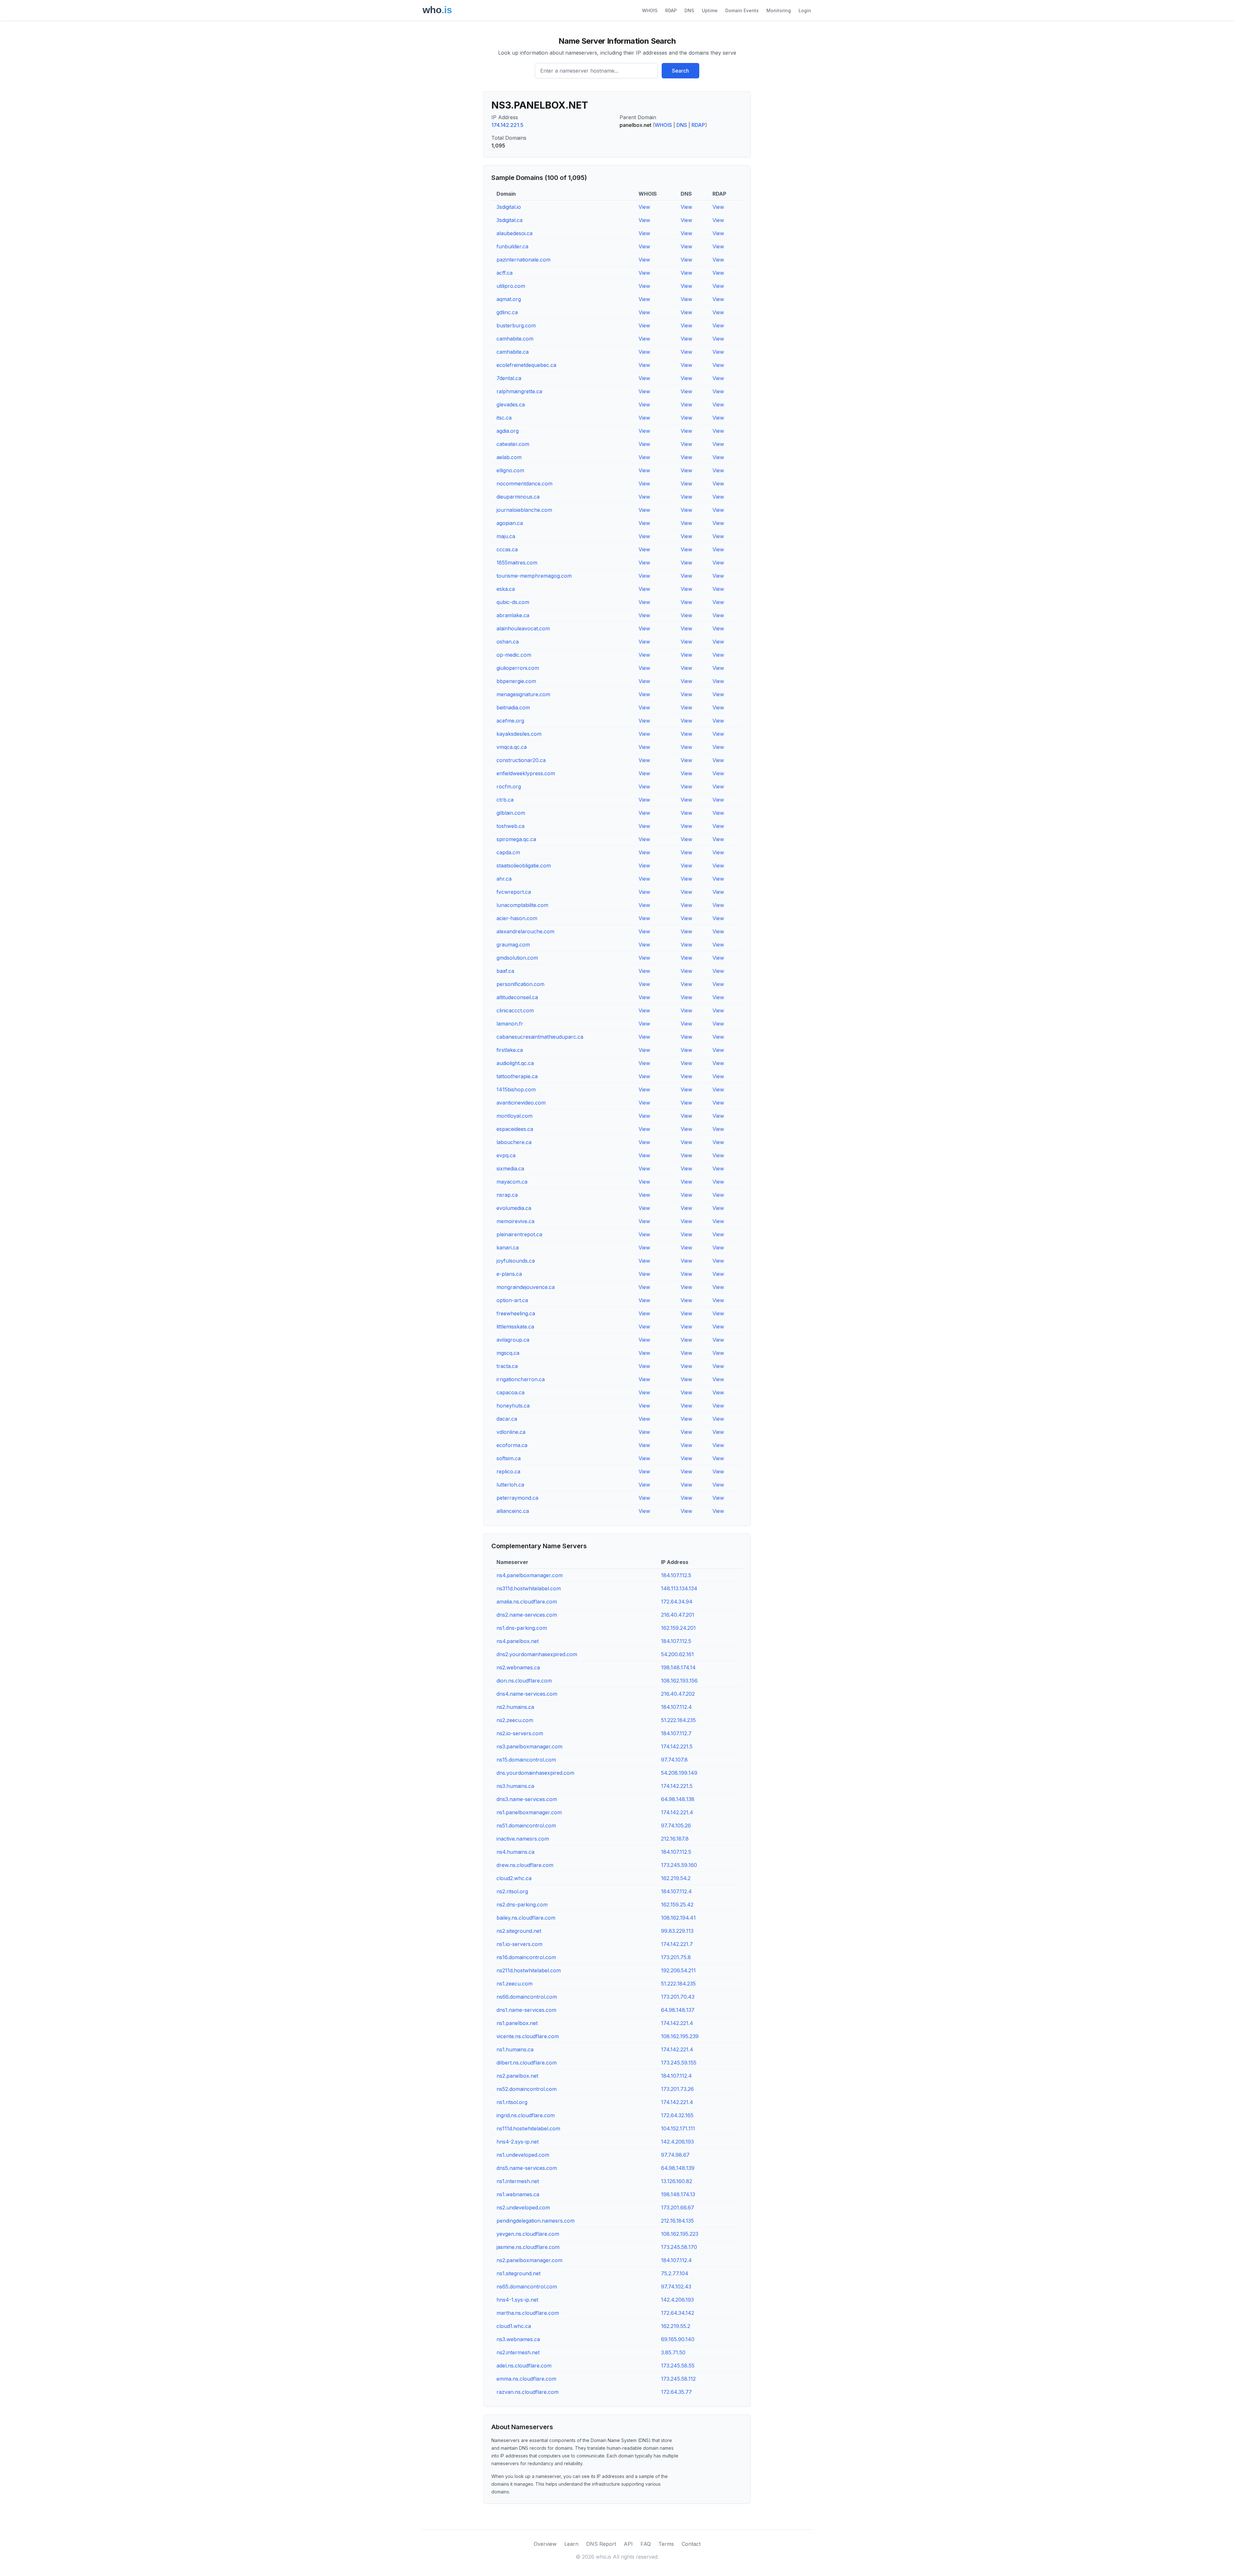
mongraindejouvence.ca (526, 1287)
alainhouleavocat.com (523, 628)
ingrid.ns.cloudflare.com (526, 2115)
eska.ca (506, 589)
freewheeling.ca (516, 1313)
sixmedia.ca (510, 1168)
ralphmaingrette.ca (519, 391)
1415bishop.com (516, 1089)
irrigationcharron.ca (521, 1379)
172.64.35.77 (676, 2392)
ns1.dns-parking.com (522, 1628)
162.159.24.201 (678, 1628)
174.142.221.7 (677, 1944)
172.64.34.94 (677, 1602)
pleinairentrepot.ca (519, 1234)
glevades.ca (511, 404)
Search (680, 71)
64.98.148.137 (678, 2010)
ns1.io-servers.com (519, 1944)
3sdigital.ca (510, 220)
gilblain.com (511, 813)
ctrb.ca (505, 800)
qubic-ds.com (513, 602)
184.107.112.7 (676, 1733)
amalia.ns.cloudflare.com (527, 1602)
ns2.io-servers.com (520, 1733)
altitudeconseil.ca (517, 997)
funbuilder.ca (512, 246)
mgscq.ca (508, 1353)
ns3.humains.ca (515, 1786)
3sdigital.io (509, 207)
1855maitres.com (517, 563)
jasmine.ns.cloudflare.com (528, 2247)
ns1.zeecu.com (514, 1984)
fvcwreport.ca (514, 892)
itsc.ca (504, 418)
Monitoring (779, 10)
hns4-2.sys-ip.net (518, 2142)
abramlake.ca (513, 615)
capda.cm (508, 852)
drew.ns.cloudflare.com (525, 1865)
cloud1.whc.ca (514, 2326)
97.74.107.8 (674, 1760)
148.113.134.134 (679, 1588)
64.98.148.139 (678, 2168)
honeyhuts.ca (513, 1406)
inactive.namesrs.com (523, 1839)
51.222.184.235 (678, 1720)
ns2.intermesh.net (518, 2352)
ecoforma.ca (512, 1445)
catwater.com (513, 444)
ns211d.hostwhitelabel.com (529, 1970)
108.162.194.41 (678, 1918)
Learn (571, 2544)
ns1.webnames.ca (518, 2194)
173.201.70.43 (678, 1997)
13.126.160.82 (677, 2181)
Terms (666, 2544)
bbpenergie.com (516, 681)
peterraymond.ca (517, 1498)
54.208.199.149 (679, 1773)
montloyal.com (514, 1116)
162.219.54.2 (676, 1878)
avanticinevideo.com (521, 1103)
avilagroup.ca (513, 1340)
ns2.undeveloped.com (523, 2207)
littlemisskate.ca (515, 1327)
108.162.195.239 (680, 2036)
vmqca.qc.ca (512, 747)
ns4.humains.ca (515, 1852)
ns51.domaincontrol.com (526, 1825)
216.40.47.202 (678, 1694)
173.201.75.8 (676, 1957)
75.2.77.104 (675, 2273)
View (644, 207)
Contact (691, 2544)
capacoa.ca (510, 1392)
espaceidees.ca (515, 1129)
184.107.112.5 (676, 1575)
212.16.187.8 (675, 1839)
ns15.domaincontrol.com (526, 1760)
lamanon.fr (510, 1024)
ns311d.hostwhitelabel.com (529, 1588)
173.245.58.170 (679, 2247)
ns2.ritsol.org (512, 1891)
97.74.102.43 (676, 2287)
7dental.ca (509, 378)
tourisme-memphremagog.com (534, 576)
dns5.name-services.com (527, 2168)
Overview (545, 2544)
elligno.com (510, 470)
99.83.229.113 (677, 1931)
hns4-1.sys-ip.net (517, 2300)
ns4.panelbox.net (518, 1641)
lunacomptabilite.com (522, 905)
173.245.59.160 (679, 1865)
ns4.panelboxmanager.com (530, 1575)
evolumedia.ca (514, 1208)
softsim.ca (509, 1458)
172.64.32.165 (677, 2115)
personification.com (520, 984)
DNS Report (601, 2544)
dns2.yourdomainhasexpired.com (537, 1654)
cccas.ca (507, 549)
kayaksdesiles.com (519, 734)
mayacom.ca (512, 1182)
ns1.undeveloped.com (523, 2155)
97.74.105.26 (676, 1825)
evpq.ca (506, 1155)
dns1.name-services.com (526, 2010)
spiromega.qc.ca (516, 839)
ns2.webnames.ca (518, 1667)
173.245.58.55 (678, 2366)
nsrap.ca (507, 1195)
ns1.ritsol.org (512, 2102)
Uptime (710, 10)
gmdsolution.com (517, 958)
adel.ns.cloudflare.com (524, 2366)
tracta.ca (507, 1366)
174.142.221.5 (507, 125)
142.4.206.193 (677, 2142)
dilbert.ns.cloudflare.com (527, 2063)
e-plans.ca (509, 1274)
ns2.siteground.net (519, 1931)
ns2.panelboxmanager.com (529, 2260)
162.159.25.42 (677, 1905)
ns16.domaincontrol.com (526, 1957)
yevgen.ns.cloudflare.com (528, 2234)
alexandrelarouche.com (525, 931)
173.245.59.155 (679, 2063)
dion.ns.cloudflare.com (524, 1681)
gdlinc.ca (507, 312)
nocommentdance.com (524, 484)
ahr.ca (504, 879)
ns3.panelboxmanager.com (529, 1746)
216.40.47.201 (678, 1615)
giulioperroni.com (518, 668)
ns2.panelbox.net (517, 2076)
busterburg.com (516, 325)
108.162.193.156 (679, 1681)
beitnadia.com (513, 707)
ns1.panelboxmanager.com (529, 1812)
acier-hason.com (517, 918)
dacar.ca (507, 1419)
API (628, 2544)
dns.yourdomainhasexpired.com (535, 1773)
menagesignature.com (523, 694)
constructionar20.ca (521, 760)
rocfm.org (509, 786)
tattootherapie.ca (517, 1076)
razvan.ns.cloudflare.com (528, 2392)
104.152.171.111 (678, 2128)
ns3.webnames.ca (518, 2339)
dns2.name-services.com (527, 1615)
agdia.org (508, 431)
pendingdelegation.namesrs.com (536, 2221)
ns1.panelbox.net (517, 2023)
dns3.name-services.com (527, 1799)
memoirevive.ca (515, 1221)
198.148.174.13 (678, 2194)
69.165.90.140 (678, 2339)
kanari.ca (508, 1248)
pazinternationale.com (523, 260)
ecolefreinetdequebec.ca (526, 365)
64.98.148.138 (678, 1799)
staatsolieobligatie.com (524, 866)
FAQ (646, 2544)
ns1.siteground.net (519, 2273)
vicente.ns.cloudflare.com (528, 2036)
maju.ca (506, 536)
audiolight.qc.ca (515, 1063)
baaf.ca (505, 971)
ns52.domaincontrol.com (527, 2089)
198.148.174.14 (678, 1667)
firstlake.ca (510, 1050)
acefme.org (510, 721)
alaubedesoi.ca (514, 233)
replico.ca (508, 1471)
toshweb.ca (510, 826)
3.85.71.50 (673, 2352)
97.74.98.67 (675, 2155)
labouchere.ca (514, 1142)
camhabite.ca (513, 352)
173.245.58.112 (678, 2379)
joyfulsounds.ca (516, 1261)
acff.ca (505, 273)
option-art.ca (512, 1300)
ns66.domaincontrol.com (527, 1997)
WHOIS (650, 10)
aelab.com (509, 457)
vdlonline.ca (511, 1432)
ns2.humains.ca (515, 1707)
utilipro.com (511, 286)
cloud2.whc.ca (514, 1878)
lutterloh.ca (510, 1485)
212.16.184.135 (677, 2221)
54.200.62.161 (677, 1654)
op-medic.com (514, 655)
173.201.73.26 (677, 2089)
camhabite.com (515, 339)
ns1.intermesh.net (518, 2181)
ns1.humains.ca (515, 2049)
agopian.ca (510, 523)
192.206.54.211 (678, 1970)
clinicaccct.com (515, 1010)
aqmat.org (509, 299)
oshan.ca (508, 642)
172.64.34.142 (678, 2313)
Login (805, 10)
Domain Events (742, 10)
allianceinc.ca (513, 1511)
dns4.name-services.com (527, 1694)
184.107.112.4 (676, 1707)
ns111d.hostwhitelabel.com (528, 2128)
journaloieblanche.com (524, 510)
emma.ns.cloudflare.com (526, 2379)
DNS (689, 10)
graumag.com (513, 945)
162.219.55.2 (676, 2326)
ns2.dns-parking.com (522, 1905)
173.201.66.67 (678, 2207)
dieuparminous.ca (518, 497)
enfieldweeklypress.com (526, 773)
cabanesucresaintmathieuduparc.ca (540, 1037)
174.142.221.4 (677, 1812)
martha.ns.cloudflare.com (528, 2313)
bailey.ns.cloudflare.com (526, 1918)
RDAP (671, 10)
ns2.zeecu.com (515, 1720)
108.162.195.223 (680, 2234)
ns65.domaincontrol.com (527, 2287)
